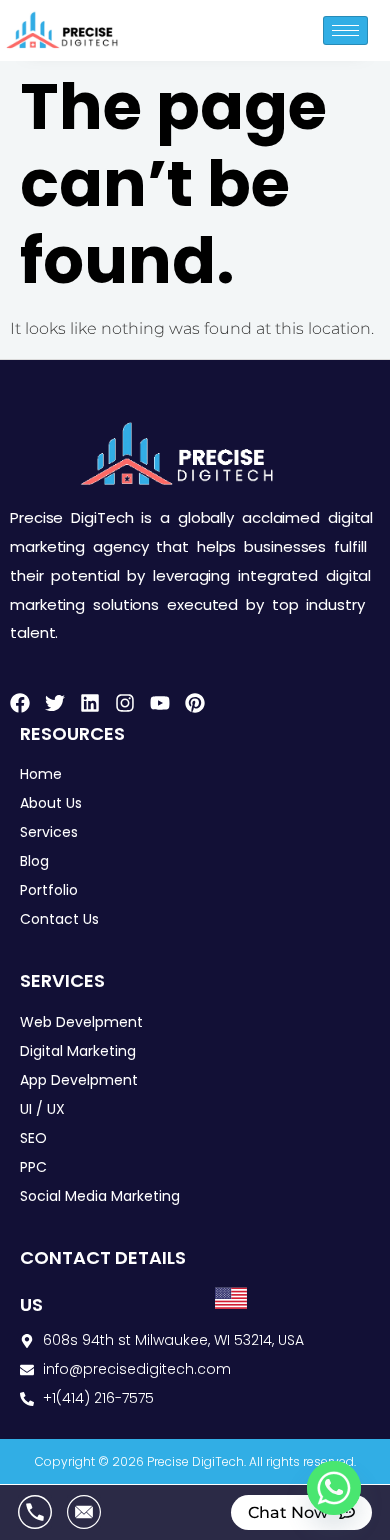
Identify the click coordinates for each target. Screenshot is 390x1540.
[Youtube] (160, 703)
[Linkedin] (90, 703)
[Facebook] (20, 703)
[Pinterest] (195, 703)
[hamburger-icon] (345, 30)
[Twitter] (55, 703)
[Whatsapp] (334, 1488)
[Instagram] (125, 703)
